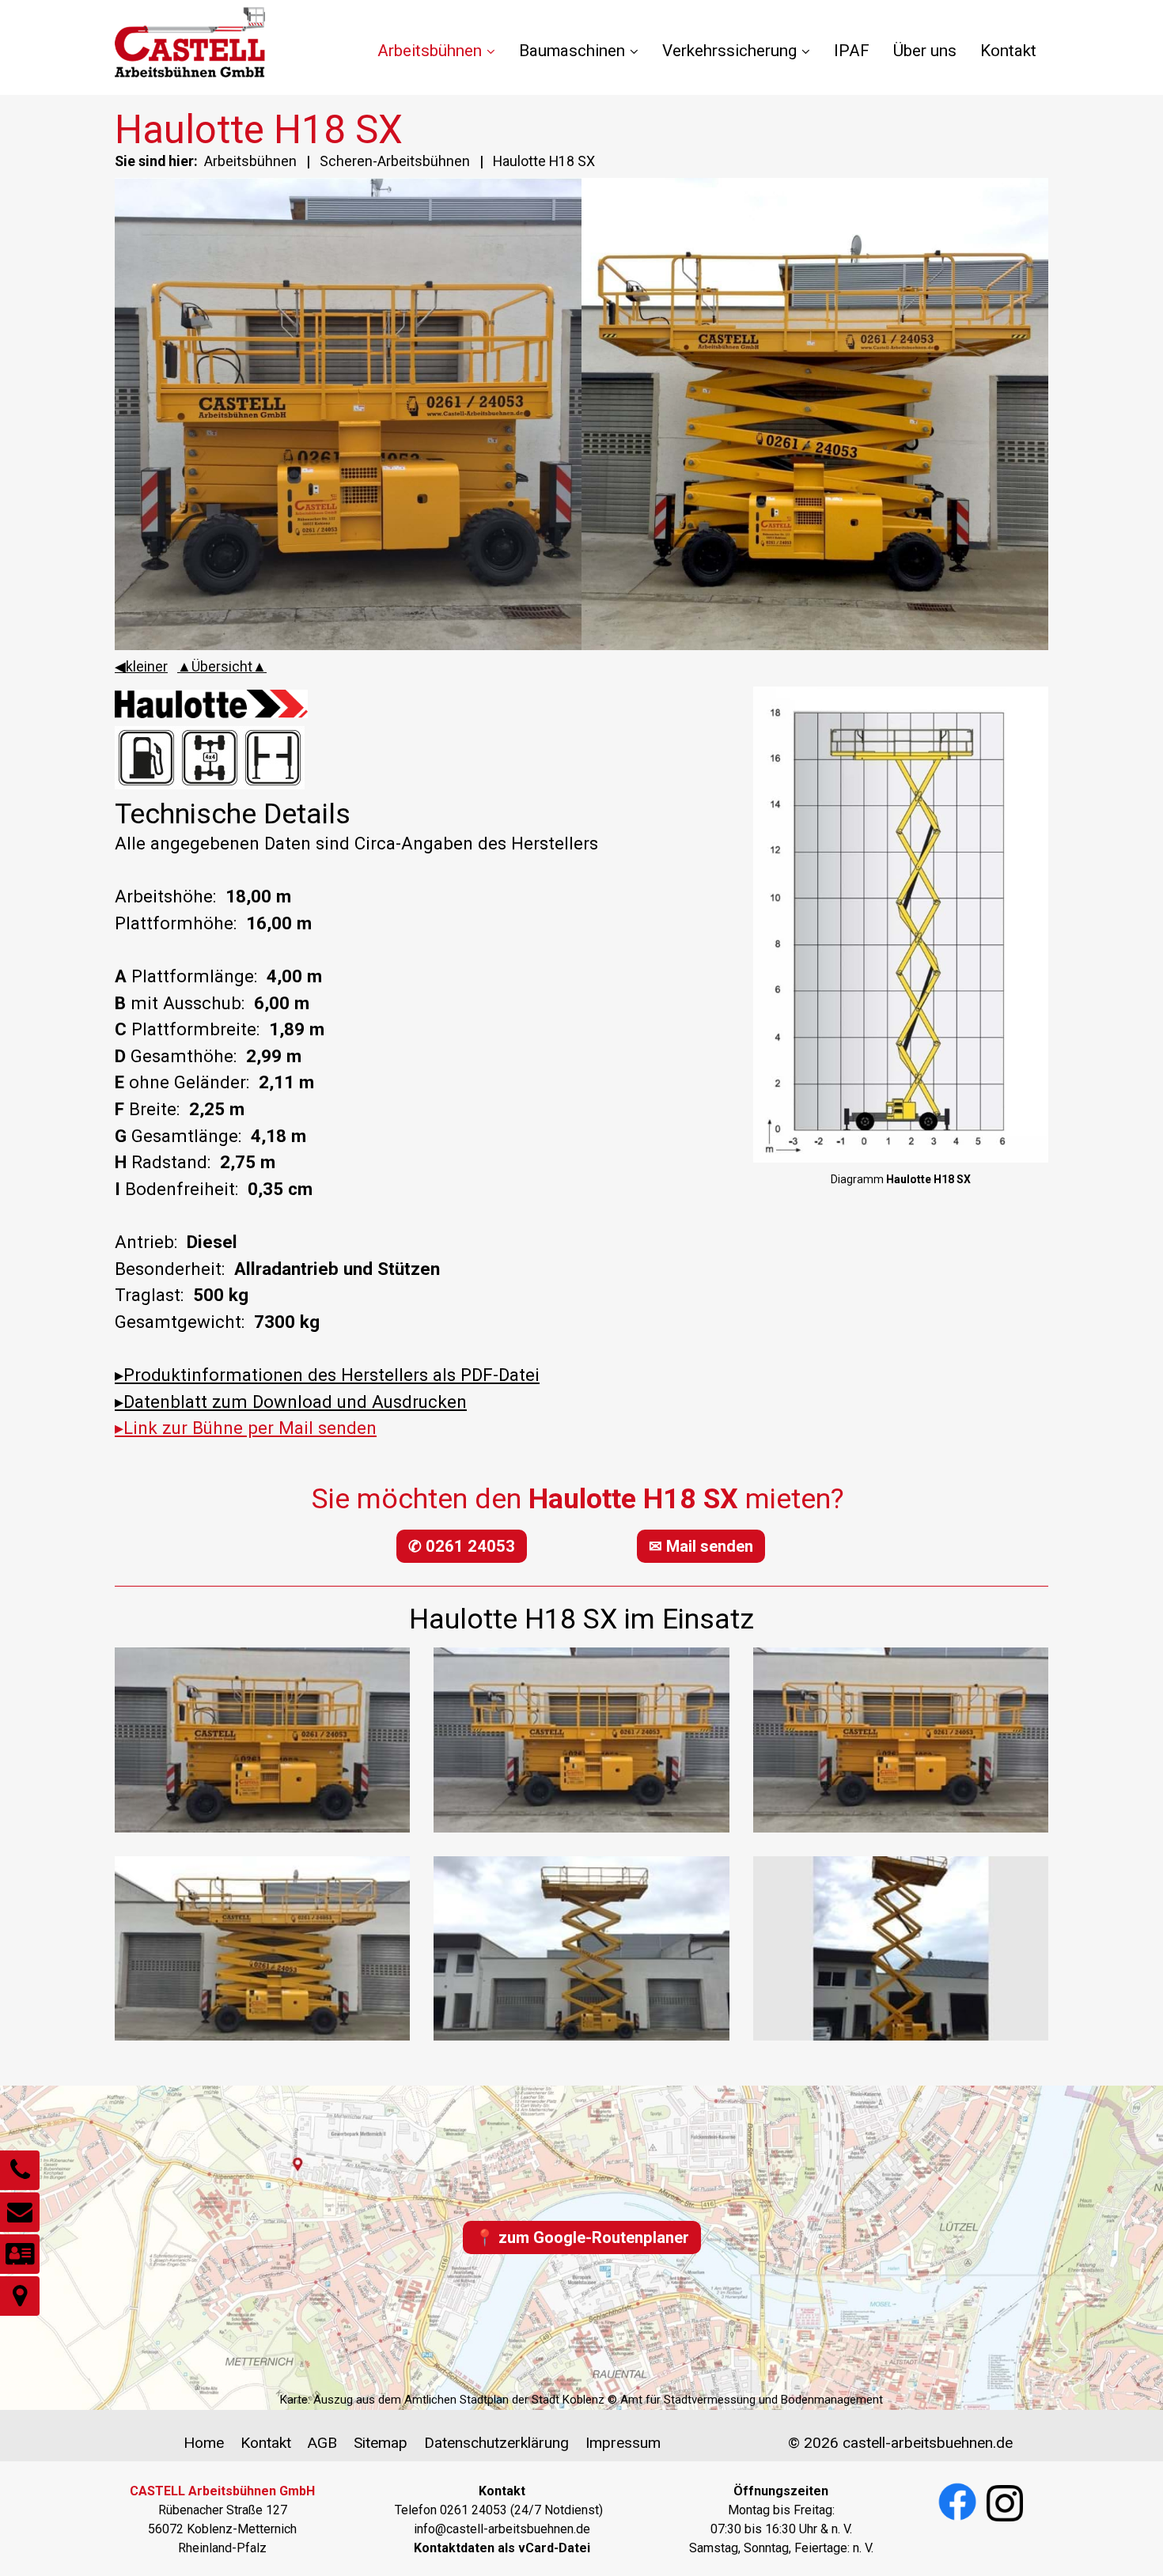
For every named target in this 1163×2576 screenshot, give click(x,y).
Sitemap (381, 2443)
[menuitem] (442, 51)
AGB (322, 2443)
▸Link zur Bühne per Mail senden (246, 1428)
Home (204, 2443)
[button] (462, 1546)
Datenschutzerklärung (496, 2443)
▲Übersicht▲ (222, 666)
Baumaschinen (572, 51)
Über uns (925, 51)
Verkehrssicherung (729, 51)
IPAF (852, 51)
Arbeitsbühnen (430, 51)
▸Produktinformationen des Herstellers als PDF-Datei (327, 1375)
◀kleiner (141, 666)
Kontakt (1008, 51)
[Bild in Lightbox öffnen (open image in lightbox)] (901, 925)
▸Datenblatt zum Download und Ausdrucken (291, 1401)
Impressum (623, 2443)
